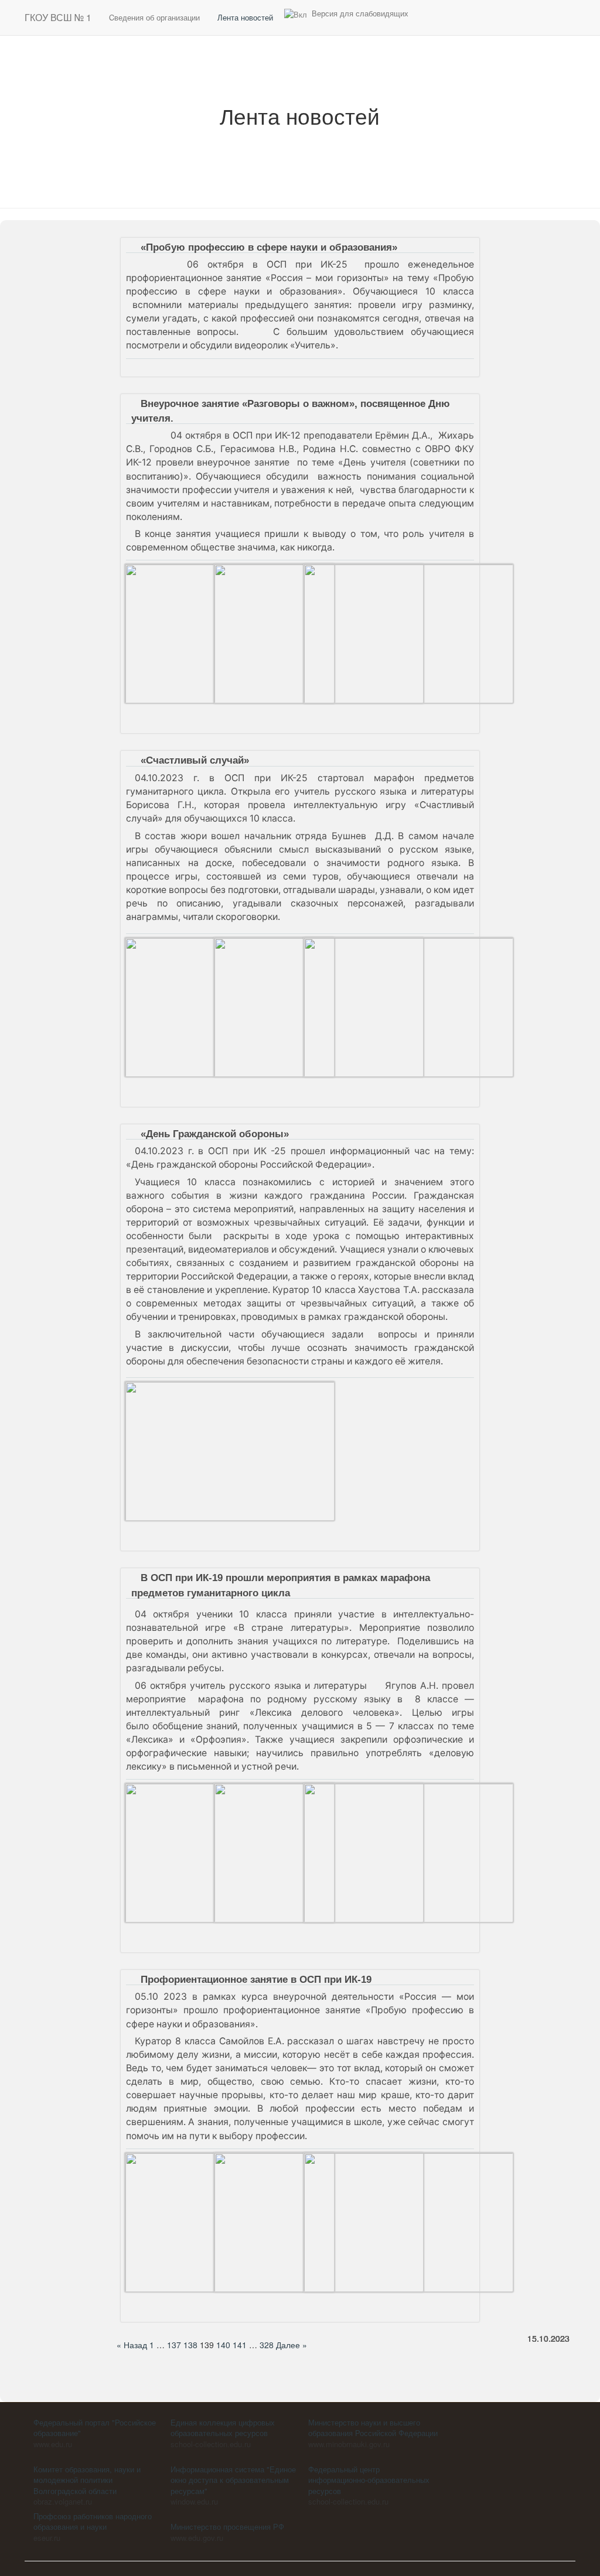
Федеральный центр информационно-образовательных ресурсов (369, 2480)
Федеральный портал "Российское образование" (95, 2428)
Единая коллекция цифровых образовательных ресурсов (223, 2428)
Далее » (292, 2345)
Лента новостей (245, 17)
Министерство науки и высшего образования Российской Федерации (373, 2428)
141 (240, 2345)
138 (190, 2345)
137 (174, 2345)
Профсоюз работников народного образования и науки (93, 2522)
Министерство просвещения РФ (227, 2527)
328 (267, 2345)
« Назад (132, 2345)
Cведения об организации (154, 17)
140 (223, 2345)
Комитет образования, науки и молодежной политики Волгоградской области (87, 2480)
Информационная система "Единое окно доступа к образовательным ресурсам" (233, 2480)
